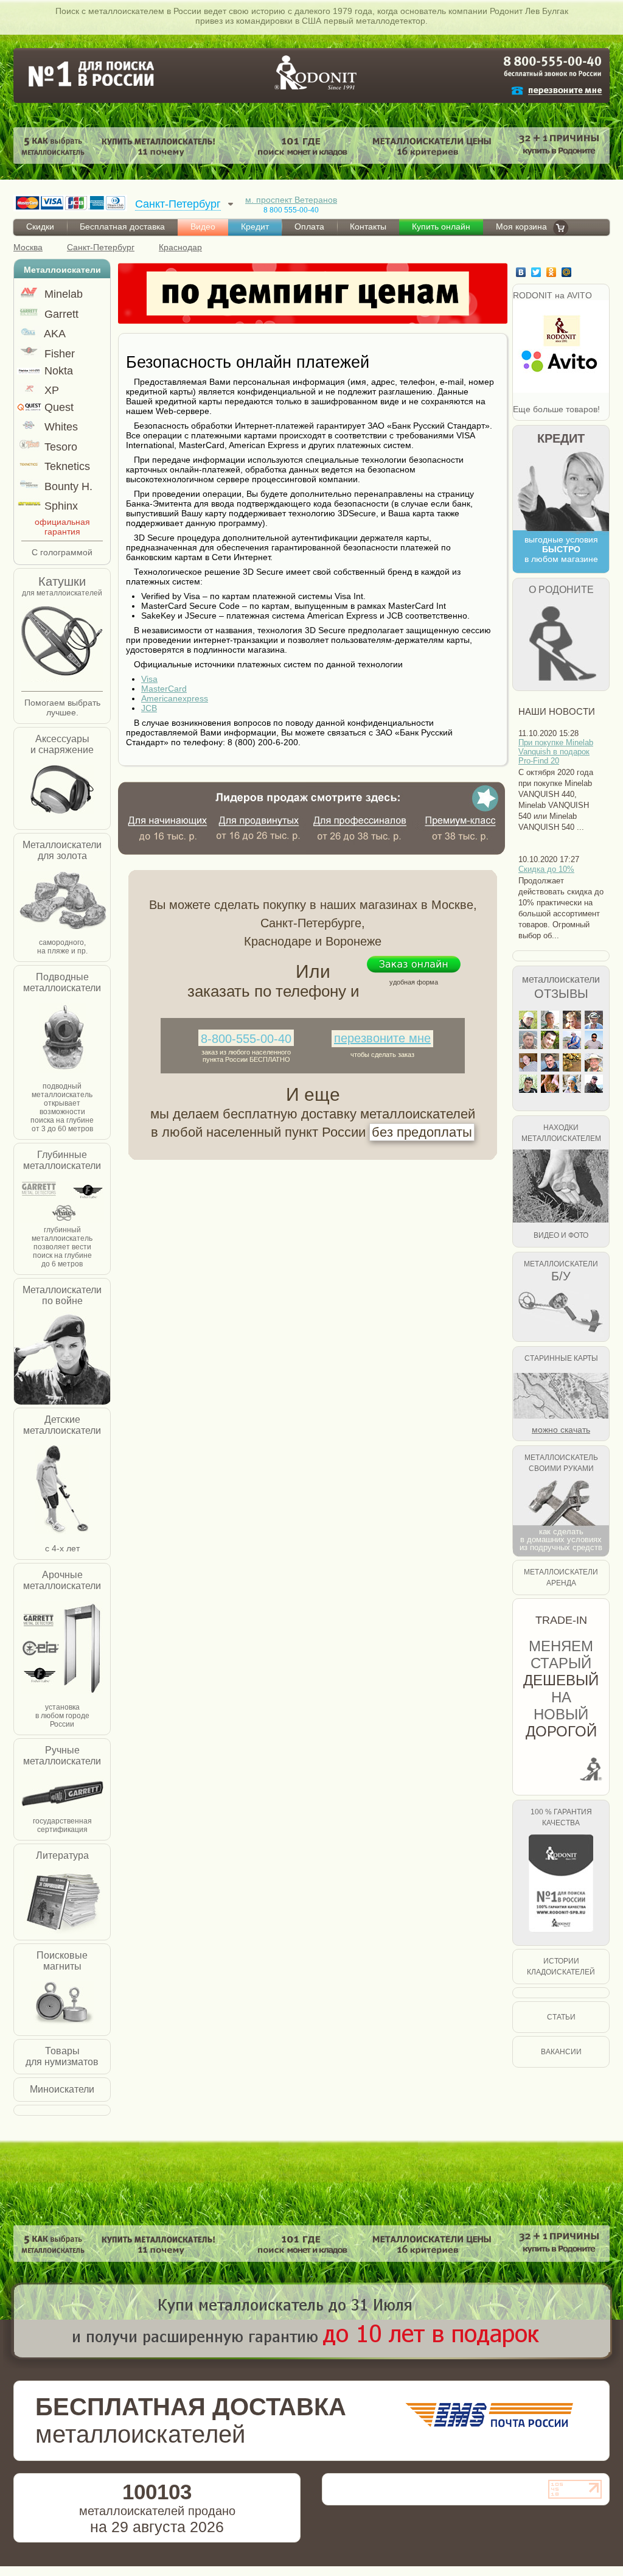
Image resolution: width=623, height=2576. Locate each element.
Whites (60, 427)
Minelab (62, 294)
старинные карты (561, 1358)
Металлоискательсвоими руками (561, 1463)
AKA (54, 334)
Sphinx (60, 506)
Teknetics (66, 466)
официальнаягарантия (62, 527)
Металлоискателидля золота (62, 850)
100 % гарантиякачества (561, 1817)
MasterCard (164, 689)
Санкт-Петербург (101, 247)
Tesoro (59, 447)
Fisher (58, 354)
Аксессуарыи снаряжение (62, 744)
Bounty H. (67, 486)
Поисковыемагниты (62, 1961)
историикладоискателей (561, 1967)
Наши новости (557, 711)
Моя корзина (521, 226)
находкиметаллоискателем (561, 1133)
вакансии (561, 2052)
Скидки (40, 226)
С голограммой (62, 552)
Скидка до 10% (546, 869)
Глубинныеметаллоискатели (62, 1160)
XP (50, 390)
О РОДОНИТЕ (561, 590)
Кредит (255, 226)
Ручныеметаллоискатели (62, 1756)
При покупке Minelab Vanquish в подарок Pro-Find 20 (556, 752)
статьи (561, 2017)
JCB (149, 708)
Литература (62, 1855)
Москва (28, 247)
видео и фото (561, 1235)
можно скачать (561, 1430)
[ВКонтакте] (522, 272)
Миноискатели (62, 2089)
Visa (149, 679)
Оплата (309, 226)
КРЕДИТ (561, 438)
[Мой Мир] (568, 272)
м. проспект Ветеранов (291, 200)
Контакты (368, 226)
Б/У (561, 1276)
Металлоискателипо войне (62, 1295)
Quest (57, 407)
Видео (203, 226)
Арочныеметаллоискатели (62, 1580)
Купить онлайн (441, 226)
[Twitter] (538, 272)
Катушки (62, 581)
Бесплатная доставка (122, 226)
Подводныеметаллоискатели (62, 982)
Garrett (60, 314)
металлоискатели (561, 979)
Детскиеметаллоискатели (62, 1425)
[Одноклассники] (553, 272)
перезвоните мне (382, 1038)
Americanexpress (175, 698)
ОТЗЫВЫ (561, 994)
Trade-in (561, 1620)
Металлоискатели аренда (561, 1578)
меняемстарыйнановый (561, 1689)
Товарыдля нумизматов (62, 2056)
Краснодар (180, 247)
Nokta (57, 371)
